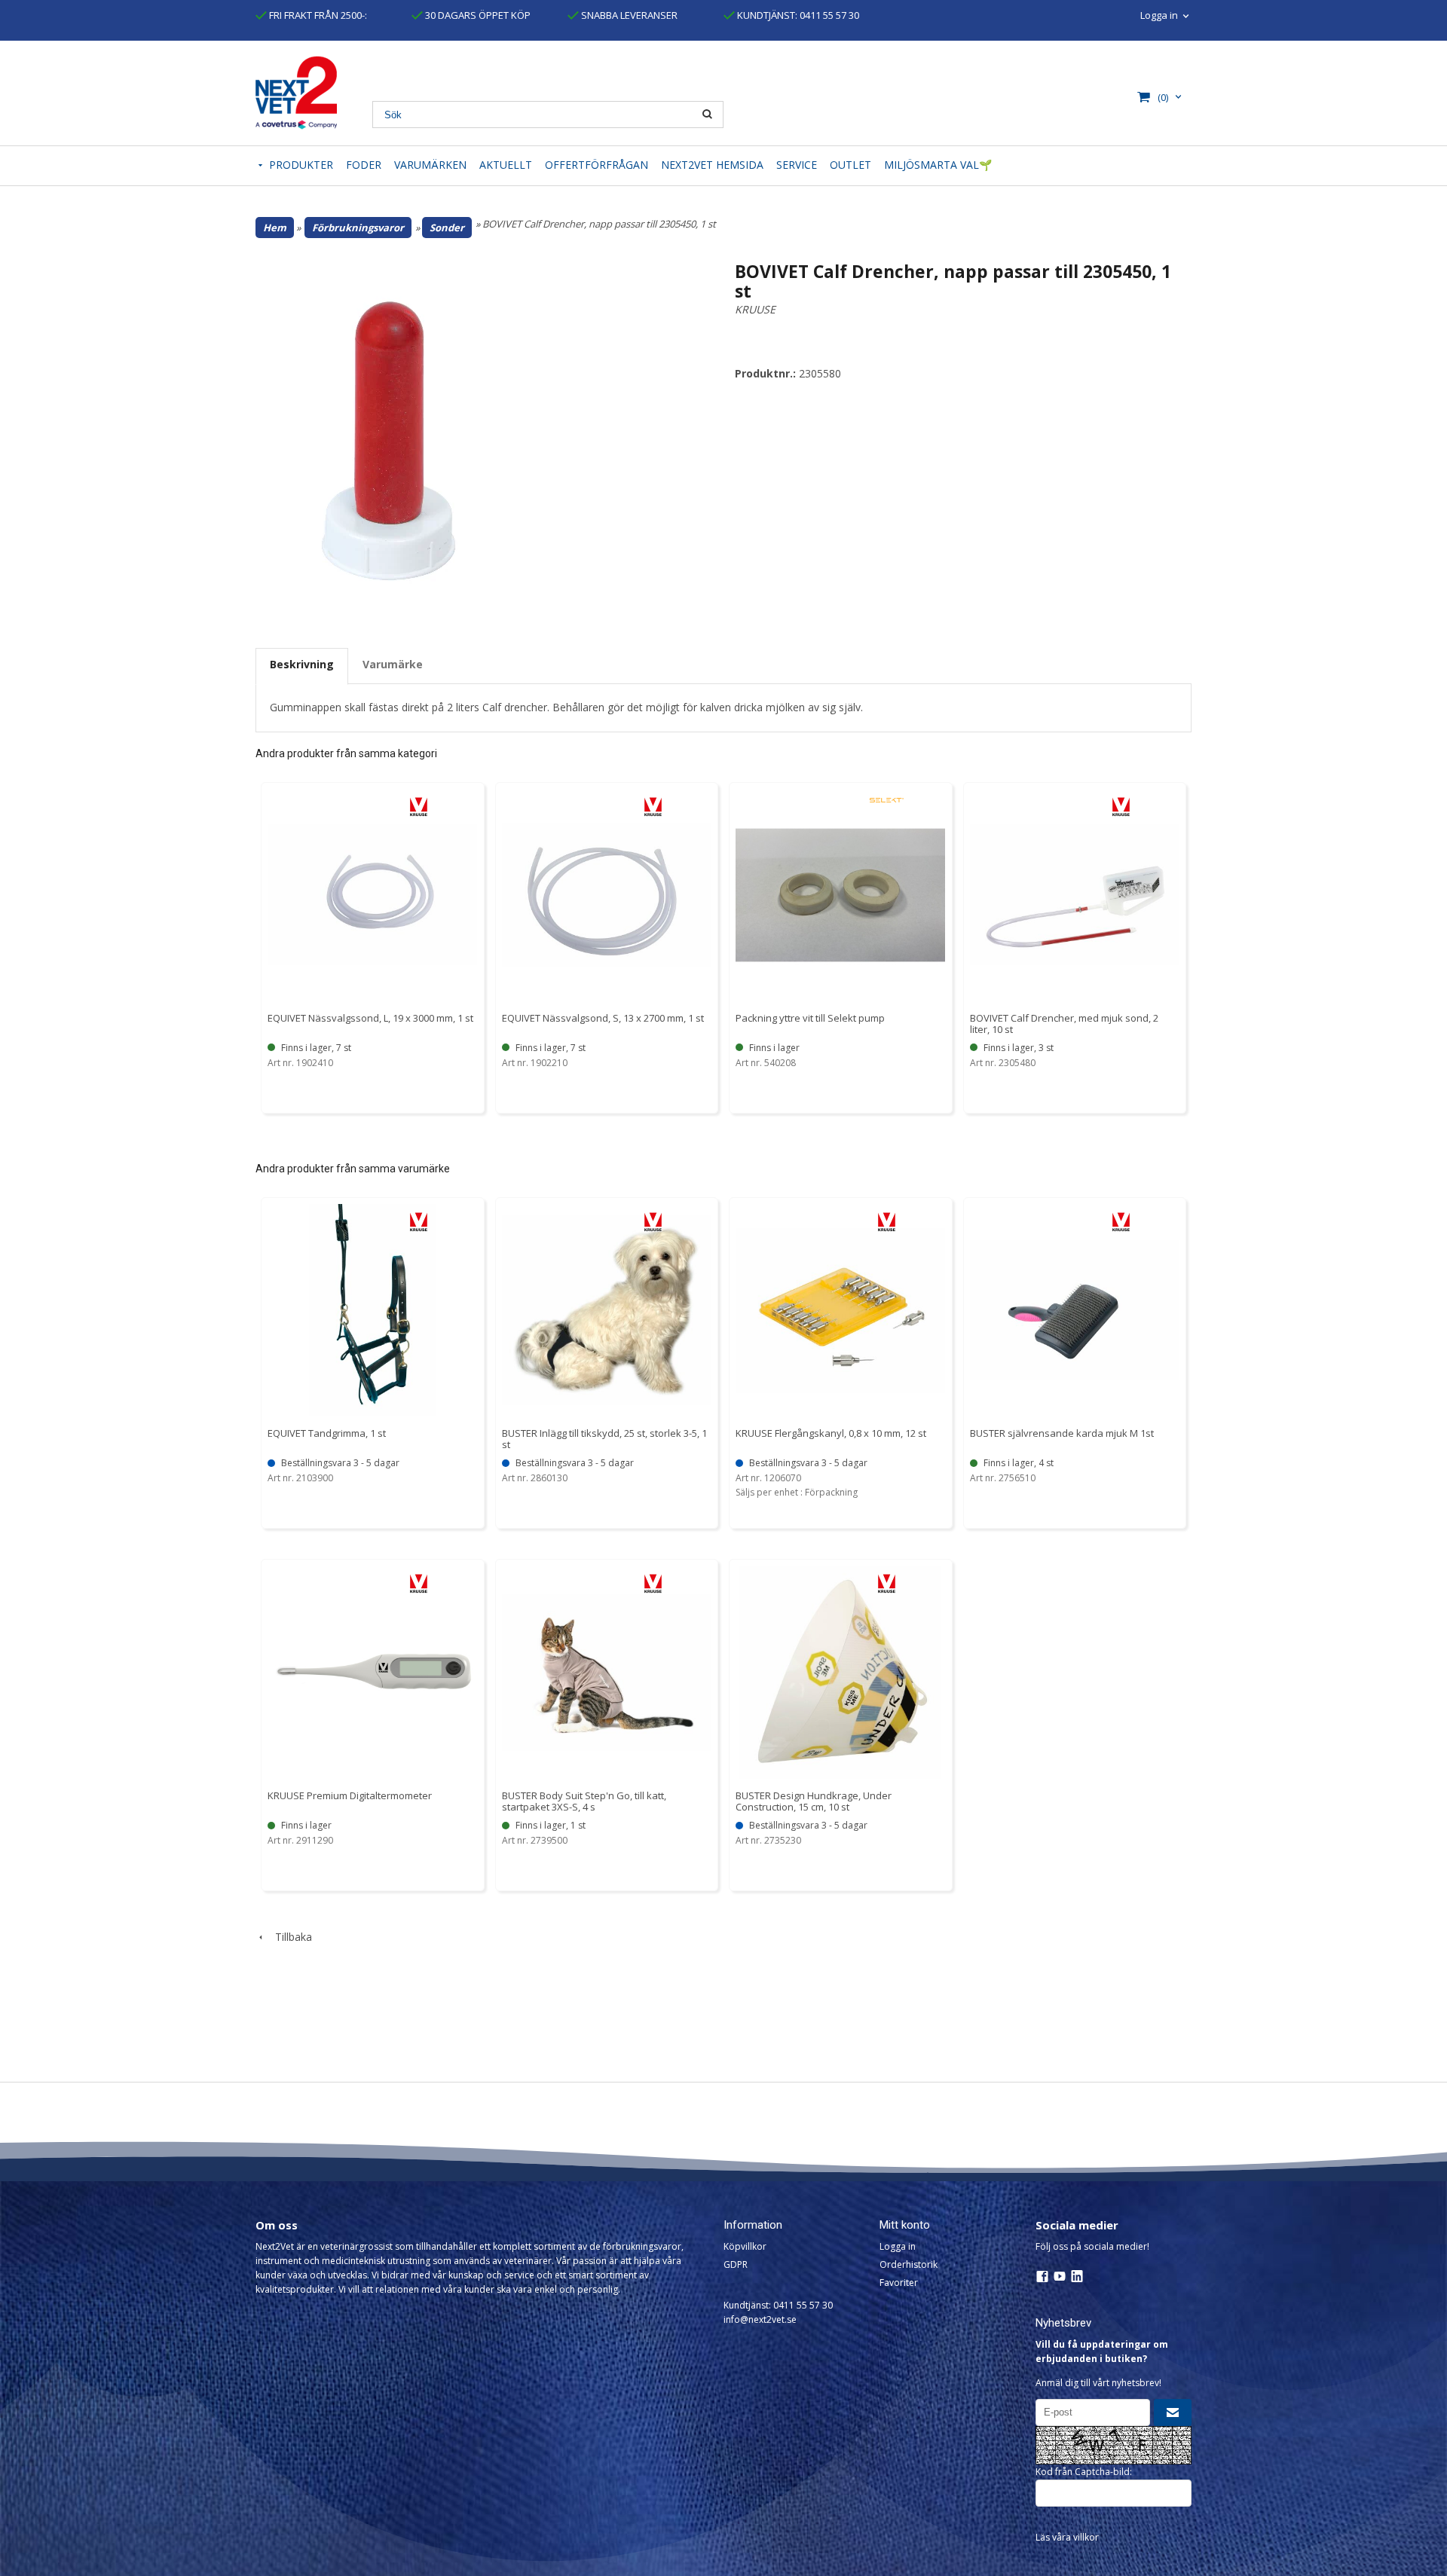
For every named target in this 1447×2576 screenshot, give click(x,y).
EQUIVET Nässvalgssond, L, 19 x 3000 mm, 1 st (370, 1018)
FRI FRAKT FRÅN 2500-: (317, 15)
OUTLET (850, 165)
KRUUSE (755, 309)
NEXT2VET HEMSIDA (712, 165)
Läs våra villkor (1067, 2537)
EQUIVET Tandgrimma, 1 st (327, 1433)
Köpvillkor (745, 2246)
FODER (364, 165)
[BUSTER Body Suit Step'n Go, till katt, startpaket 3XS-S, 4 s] (653, 1583)
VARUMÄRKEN (430, 165)
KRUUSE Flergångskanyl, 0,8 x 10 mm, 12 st (831, 1433)
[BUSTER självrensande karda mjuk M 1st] (1121, 1222)
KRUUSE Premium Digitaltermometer (350, 1795)
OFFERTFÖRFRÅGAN (597, 165)
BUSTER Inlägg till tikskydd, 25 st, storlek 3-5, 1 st (604, 1439)
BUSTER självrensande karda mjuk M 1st (1062, 1433)
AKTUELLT (506, 165)
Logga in (898, 2246)
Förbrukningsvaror (358, 228)
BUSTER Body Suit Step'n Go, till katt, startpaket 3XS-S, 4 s (584, 1801)
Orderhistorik (909, 2264)
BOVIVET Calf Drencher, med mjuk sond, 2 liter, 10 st (1064, 1024)
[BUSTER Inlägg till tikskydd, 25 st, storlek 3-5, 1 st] (653, 1222)
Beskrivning (302, 664)
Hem (275, 228)
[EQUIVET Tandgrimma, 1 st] (419, 1222)
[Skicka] (1173, 2413)
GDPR (736, 2264)
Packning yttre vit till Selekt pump (810, 1018)
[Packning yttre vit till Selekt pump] (887, 799)
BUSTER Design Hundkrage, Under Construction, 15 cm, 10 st (814, 1801)
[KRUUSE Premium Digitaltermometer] (419, 1583)
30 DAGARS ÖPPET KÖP (477, 15)
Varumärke (393, 664)
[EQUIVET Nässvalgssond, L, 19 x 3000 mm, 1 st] (419, 807)
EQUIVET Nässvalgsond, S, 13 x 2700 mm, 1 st (603, 1018)
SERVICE (797, 165)
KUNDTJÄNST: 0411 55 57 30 (797, 15)
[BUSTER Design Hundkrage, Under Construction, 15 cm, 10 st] (887, 1583)
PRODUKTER (301, 165)
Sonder (447, 228)
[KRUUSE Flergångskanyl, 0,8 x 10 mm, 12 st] (887, 1222)
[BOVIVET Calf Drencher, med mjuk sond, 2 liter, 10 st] (1121, 807)
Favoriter (899, 2283)
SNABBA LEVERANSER (628, 15)
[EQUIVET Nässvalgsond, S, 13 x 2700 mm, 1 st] (653, 807)
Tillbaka (289, 1937)
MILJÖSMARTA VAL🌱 (938, 165)
